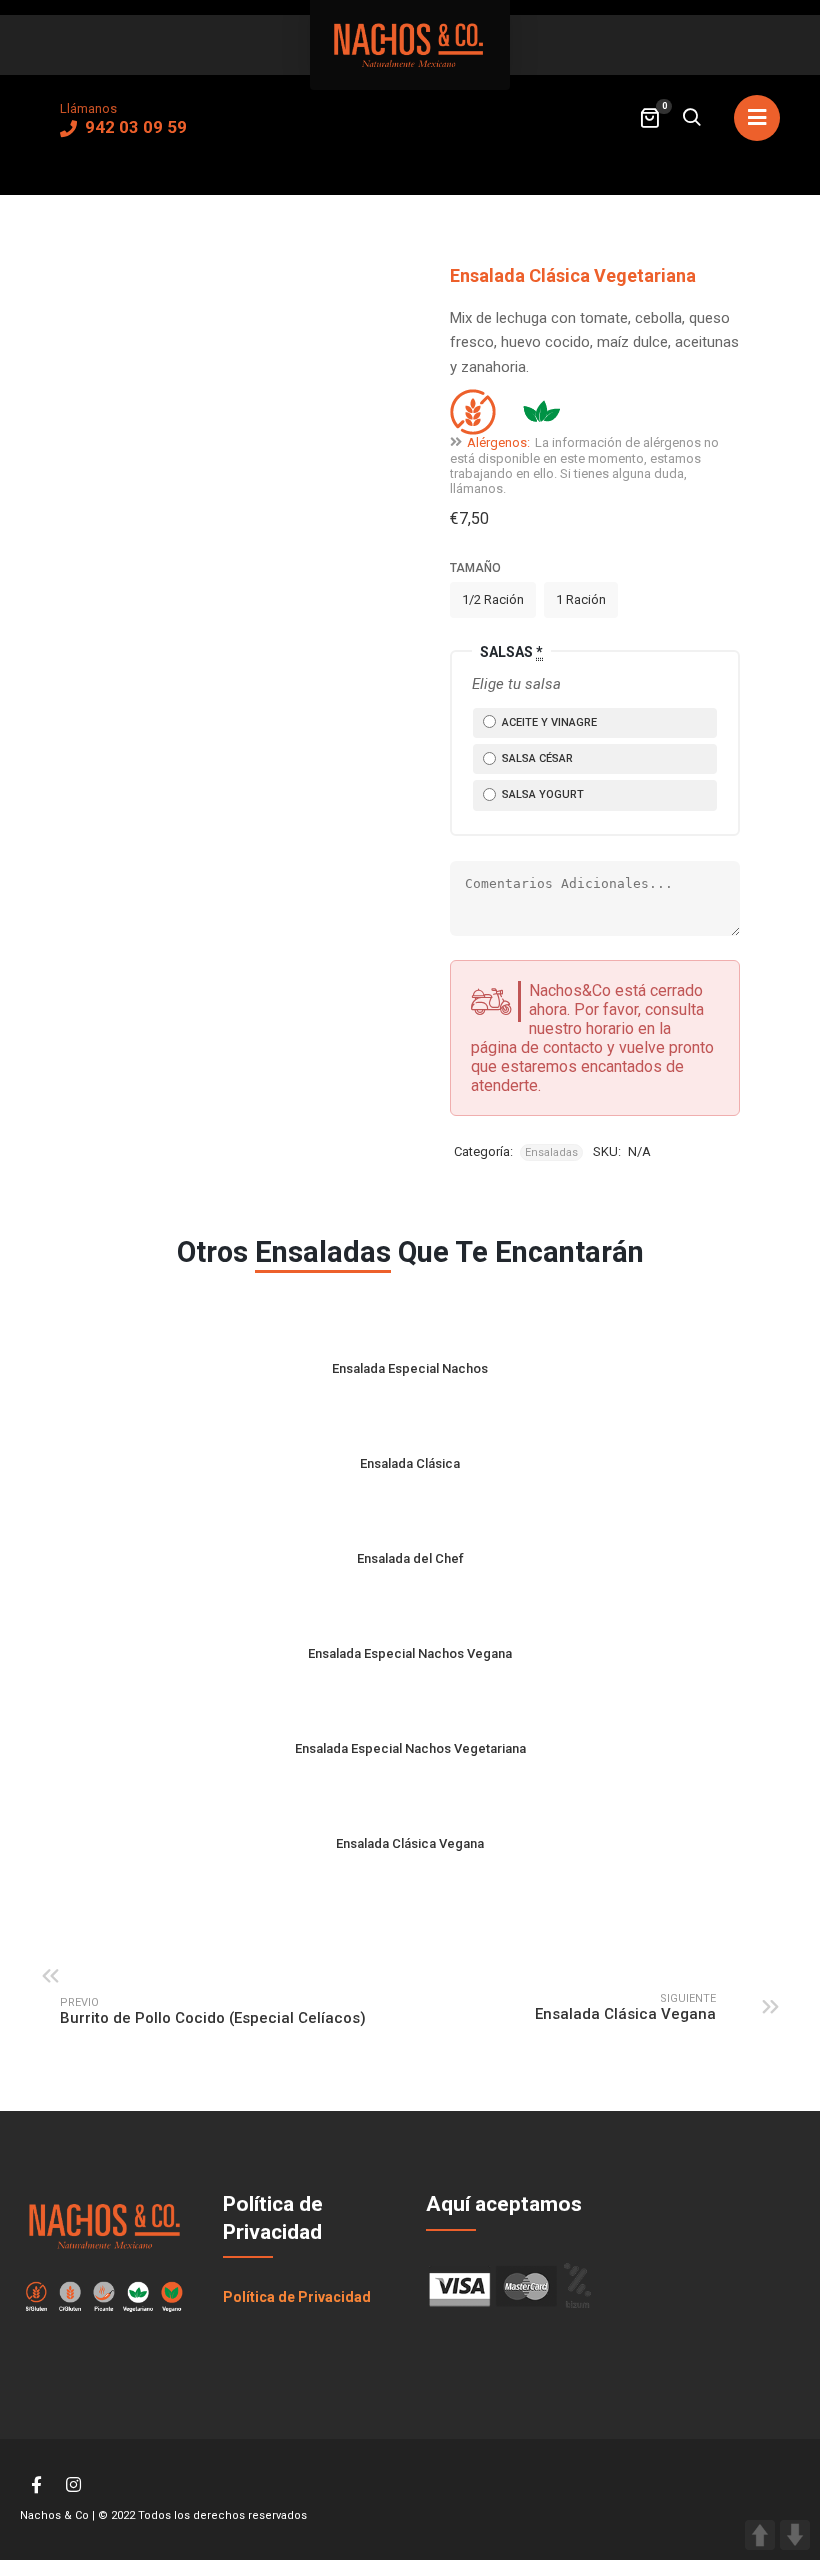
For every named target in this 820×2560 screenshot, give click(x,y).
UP (760, 2535)
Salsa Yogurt (541, 794)
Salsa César (536, 758)
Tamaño (475, 568)
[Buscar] (691, 119)
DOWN (795, 2535)
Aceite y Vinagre (548, 722)
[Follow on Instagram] (73, 2485)
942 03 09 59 (134, 127)
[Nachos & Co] (410, 45)
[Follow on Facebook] (36, 2485)
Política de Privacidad (297, 2297)
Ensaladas (551, 1152)
